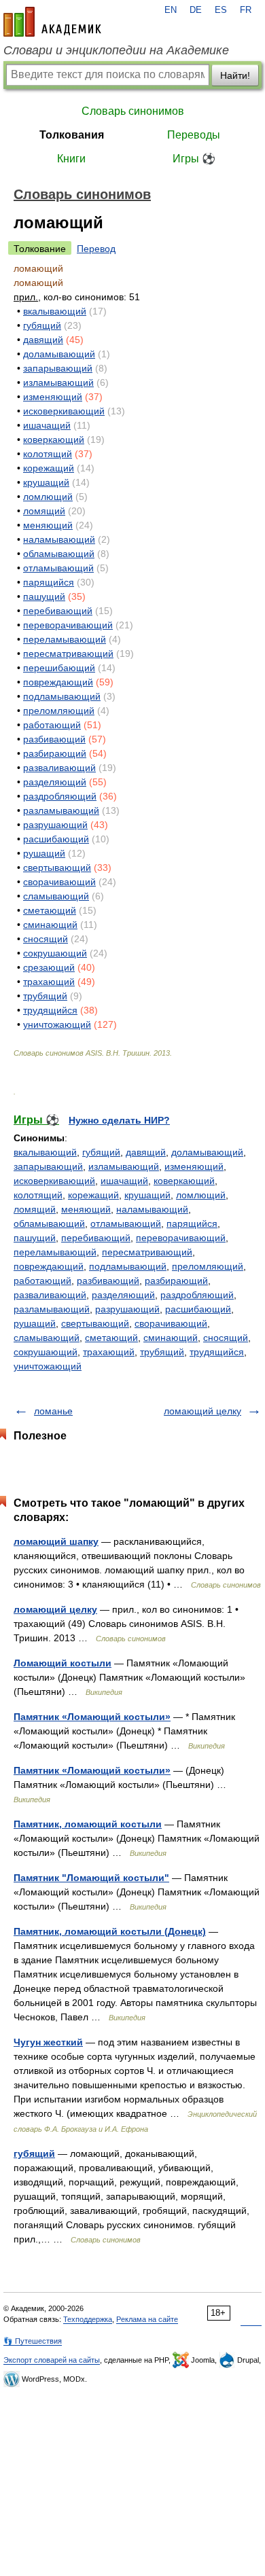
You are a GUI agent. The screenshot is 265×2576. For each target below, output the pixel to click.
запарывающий (58, 368)
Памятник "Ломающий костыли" (91, 1878)
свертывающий (57, 867)
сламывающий (56, 896)
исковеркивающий (64, 411)
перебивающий (58, 611)
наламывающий (59, 539)
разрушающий (55, 825)
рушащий (44, 853)
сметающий (50, 910)
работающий (52, 725)
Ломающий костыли (63, 1663)
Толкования (72, 135)
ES (221, 10)
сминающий (50, 925)
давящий (43, 340)
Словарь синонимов (133, 111)
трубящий (45, 996)
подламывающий (62, 696)
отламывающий (58, 568)
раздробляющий (60, 796)
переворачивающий (68, 625)
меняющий (48, 525)
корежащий (49, 468)
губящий (42, 325)
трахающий (49, 982)
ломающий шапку (56, 1541)
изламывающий (58, 382)
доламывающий (59, 354)
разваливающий (59, 768)
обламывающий (59, 554)
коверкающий (54, 440)
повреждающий (58, 682)
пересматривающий (68, 654)
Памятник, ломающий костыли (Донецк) (110, 1931)
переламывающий (65, 639)
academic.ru (52, 22)
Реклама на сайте (147, 2319)
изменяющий (53, 397)
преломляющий (59, 711)
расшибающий (56, 839)
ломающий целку (202, 1411)
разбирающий (55, 753)
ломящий (44, 511)
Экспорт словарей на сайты (52, 2360)
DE (196, 10)
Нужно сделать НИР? (119, 1120)
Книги (71, 159)
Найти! (235, 75)
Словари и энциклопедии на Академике (116, 50)
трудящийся (50, 1010)
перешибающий (59, 668)
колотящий (48, 454)
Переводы (194, 135)
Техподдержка (88, 2319)
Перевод (96, 249)
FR (246, 10)
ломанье (53, 1411)
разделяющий (55, 782)
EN (171, 10)
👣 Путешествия (33, 2341)
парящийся (49, 582)
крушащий (46, 482)
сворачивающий (59, 882)
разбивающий (54, 739)
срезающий (49, 967)
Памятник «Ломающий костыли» (92, 1717)
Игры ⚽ (194, 159)
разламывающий (61, 810)
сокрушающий (55, 953)
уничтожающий (57, 1024)
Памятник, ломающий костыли (88, 1824)
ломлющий (48, 497)
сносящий (46, 939)
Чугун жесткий (48, 2042)
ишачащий (47, 425)
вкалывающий (55, 311)
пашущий (44, 596)
